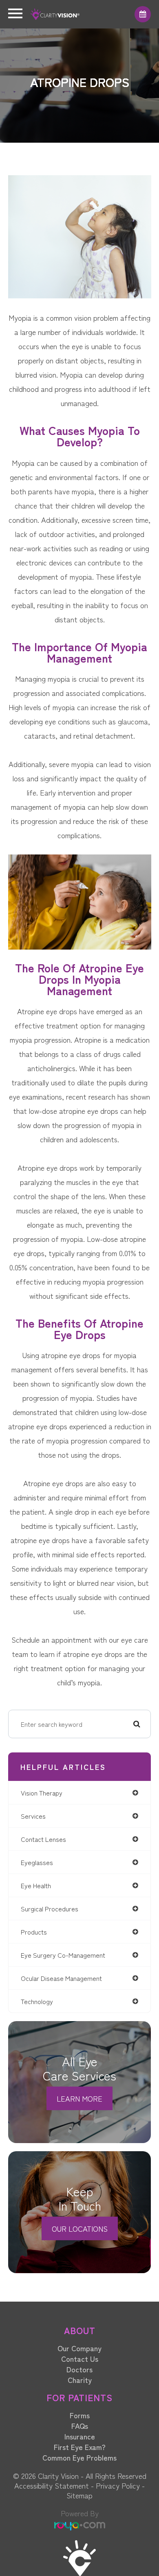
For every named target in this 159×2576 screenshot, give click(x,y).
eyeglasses (37, 1862)
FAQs (80, 2426)
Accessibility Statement (52, 2485)
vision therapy (42, 1793)
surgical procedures (50, 1909)
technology (37, 2001)
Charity (80, 2380)
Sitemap (79, 2495)
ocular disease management (61, 1978)
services (33, 1816)
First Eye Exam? (80, 2447)
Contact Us (80, 2359)
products (34, 1932)
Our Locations (80, 2228)
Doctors (79, 2369)
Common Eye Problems (79, 2457)
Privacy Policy (118, 2485)
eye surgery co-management (63, 1955)
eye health (36, 1885)
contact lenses (43, 1839)
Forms (80, 2415)
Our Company (79, 2348)
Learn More (79, 2098)
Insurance (80, 2436)
